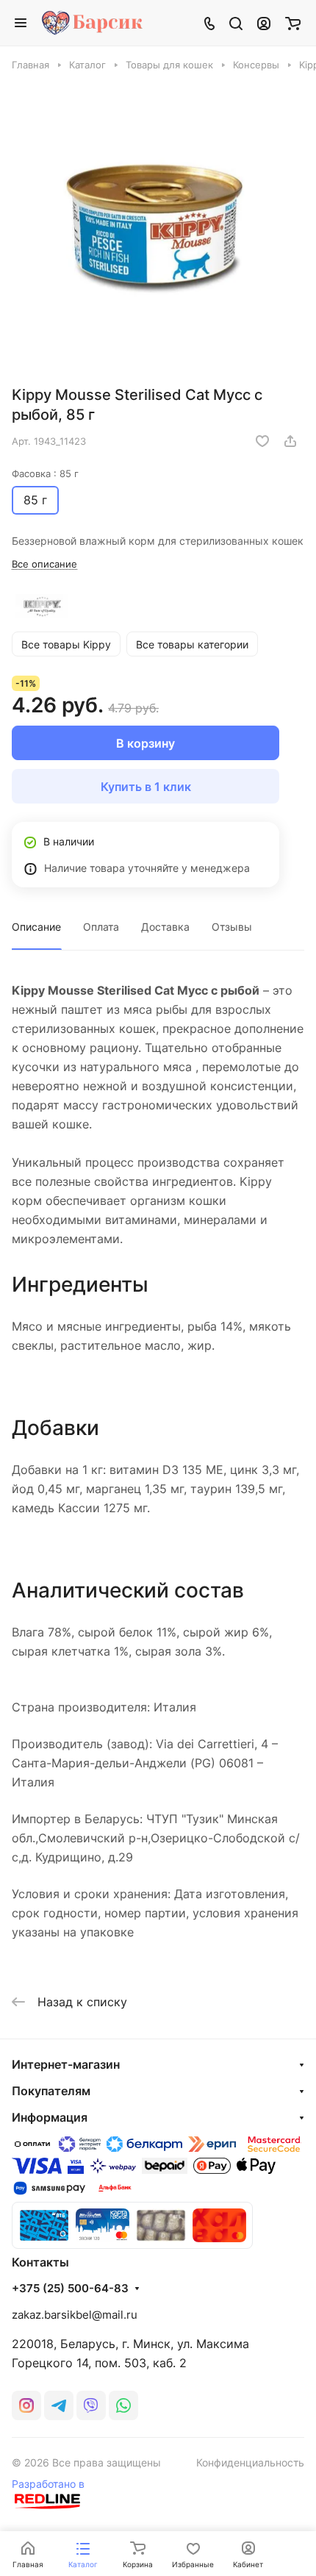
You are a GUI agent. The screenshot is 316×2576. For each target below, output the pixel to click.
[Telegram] (59, 2405)
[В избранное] (262, 441)
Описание (36, 927)
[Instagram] (26, 2405)
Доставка (165, 927)
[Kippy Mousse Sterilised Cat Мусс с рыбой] (158, 226)
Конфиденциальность (250, 2462)
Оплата (101, 927)
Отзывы (232, 927)
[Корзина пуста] (293, 23)
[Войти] (264, 23)
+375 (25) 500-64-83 (70, 2289)
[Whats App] (123, 2405)
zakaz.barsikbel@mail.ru (75, 2315)
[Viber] (91, 2405)
